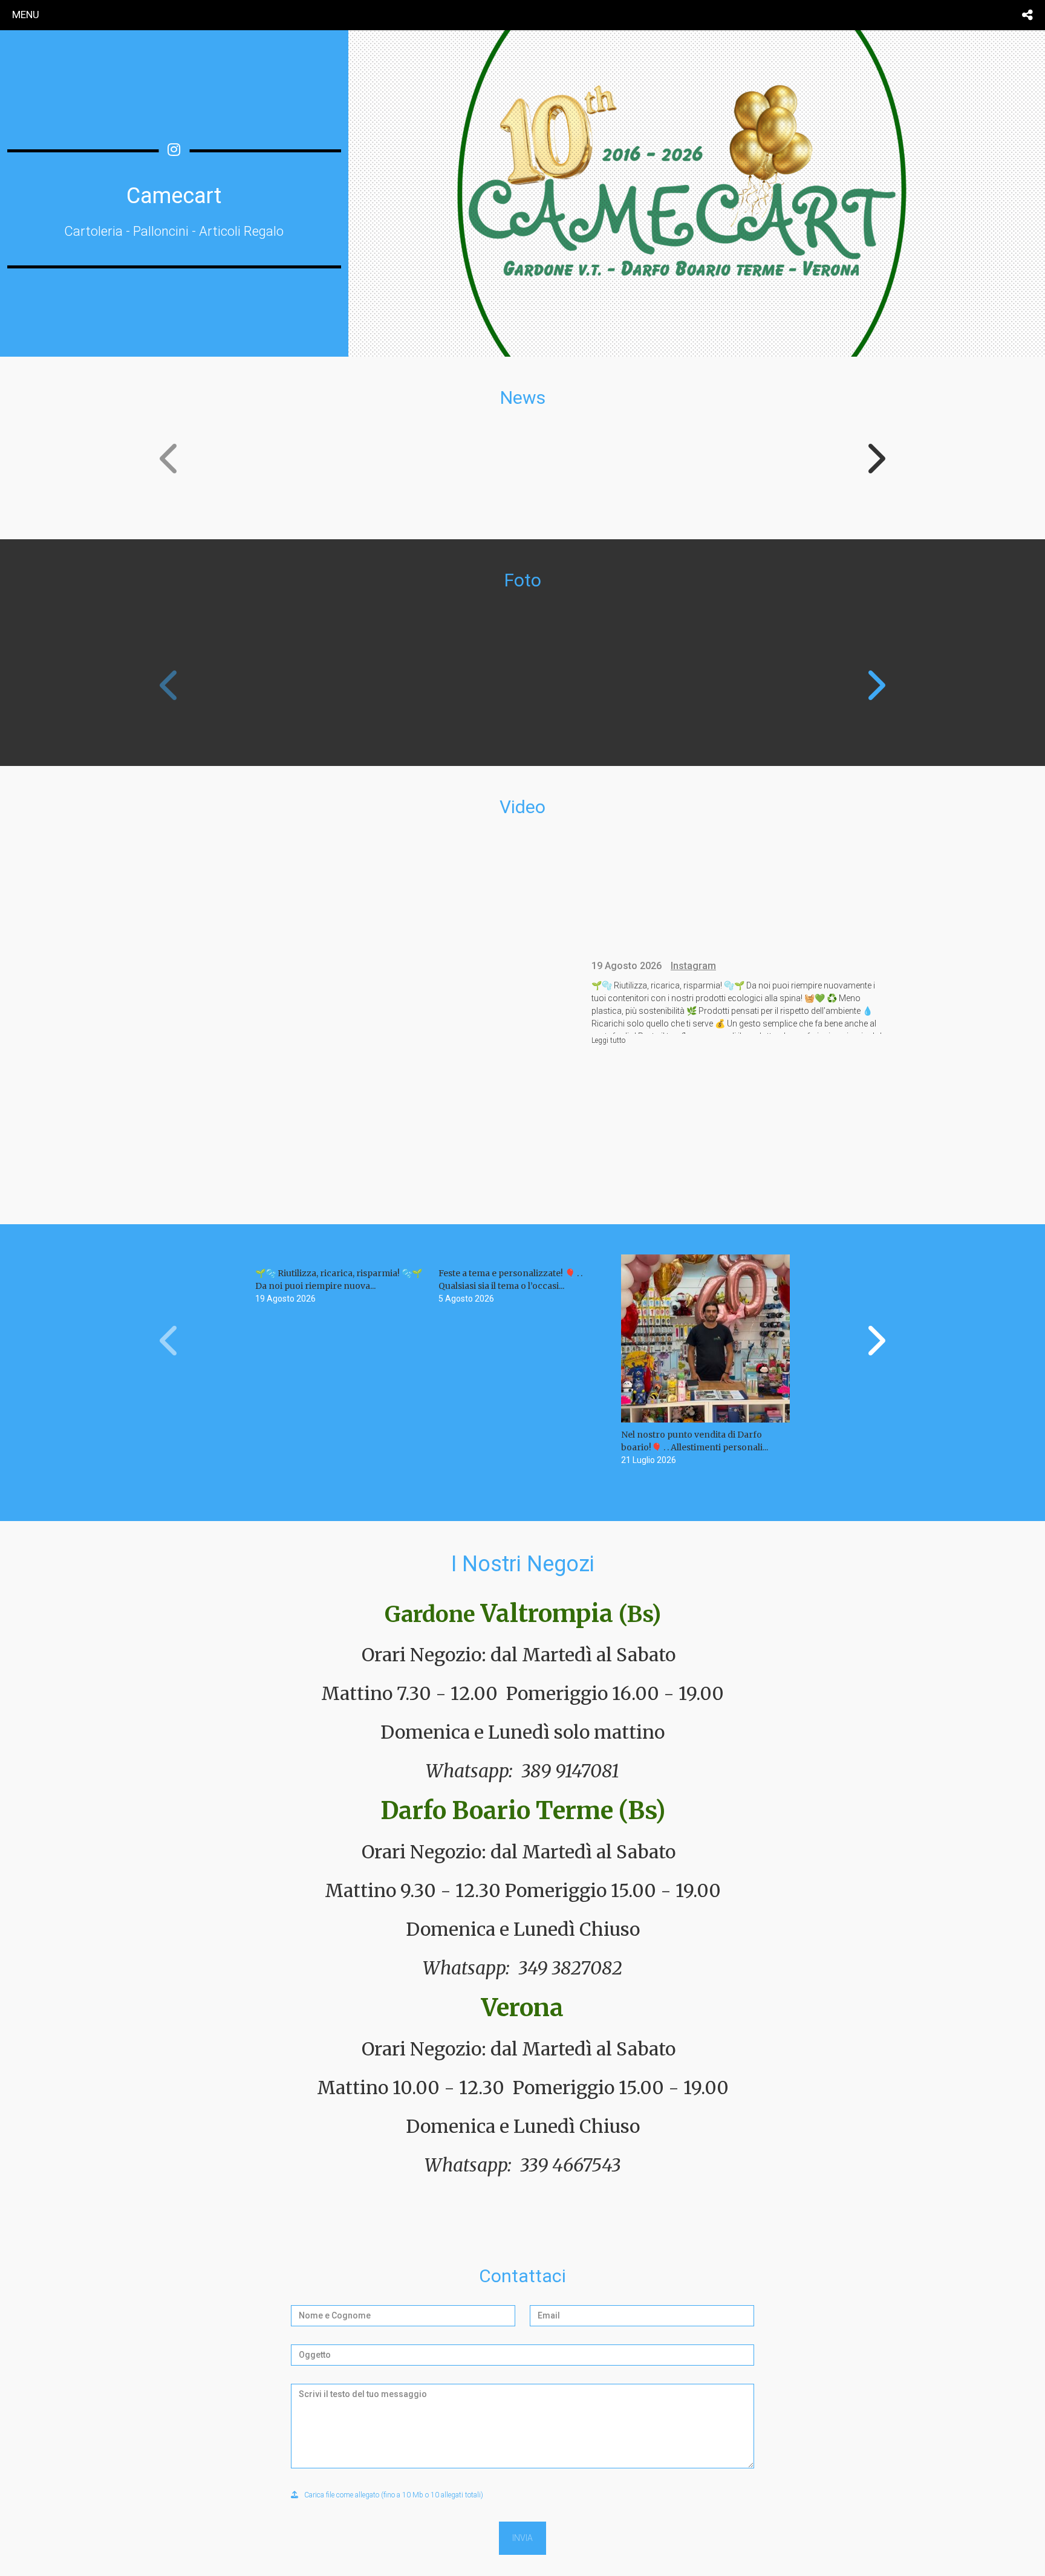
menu (26, 15)
